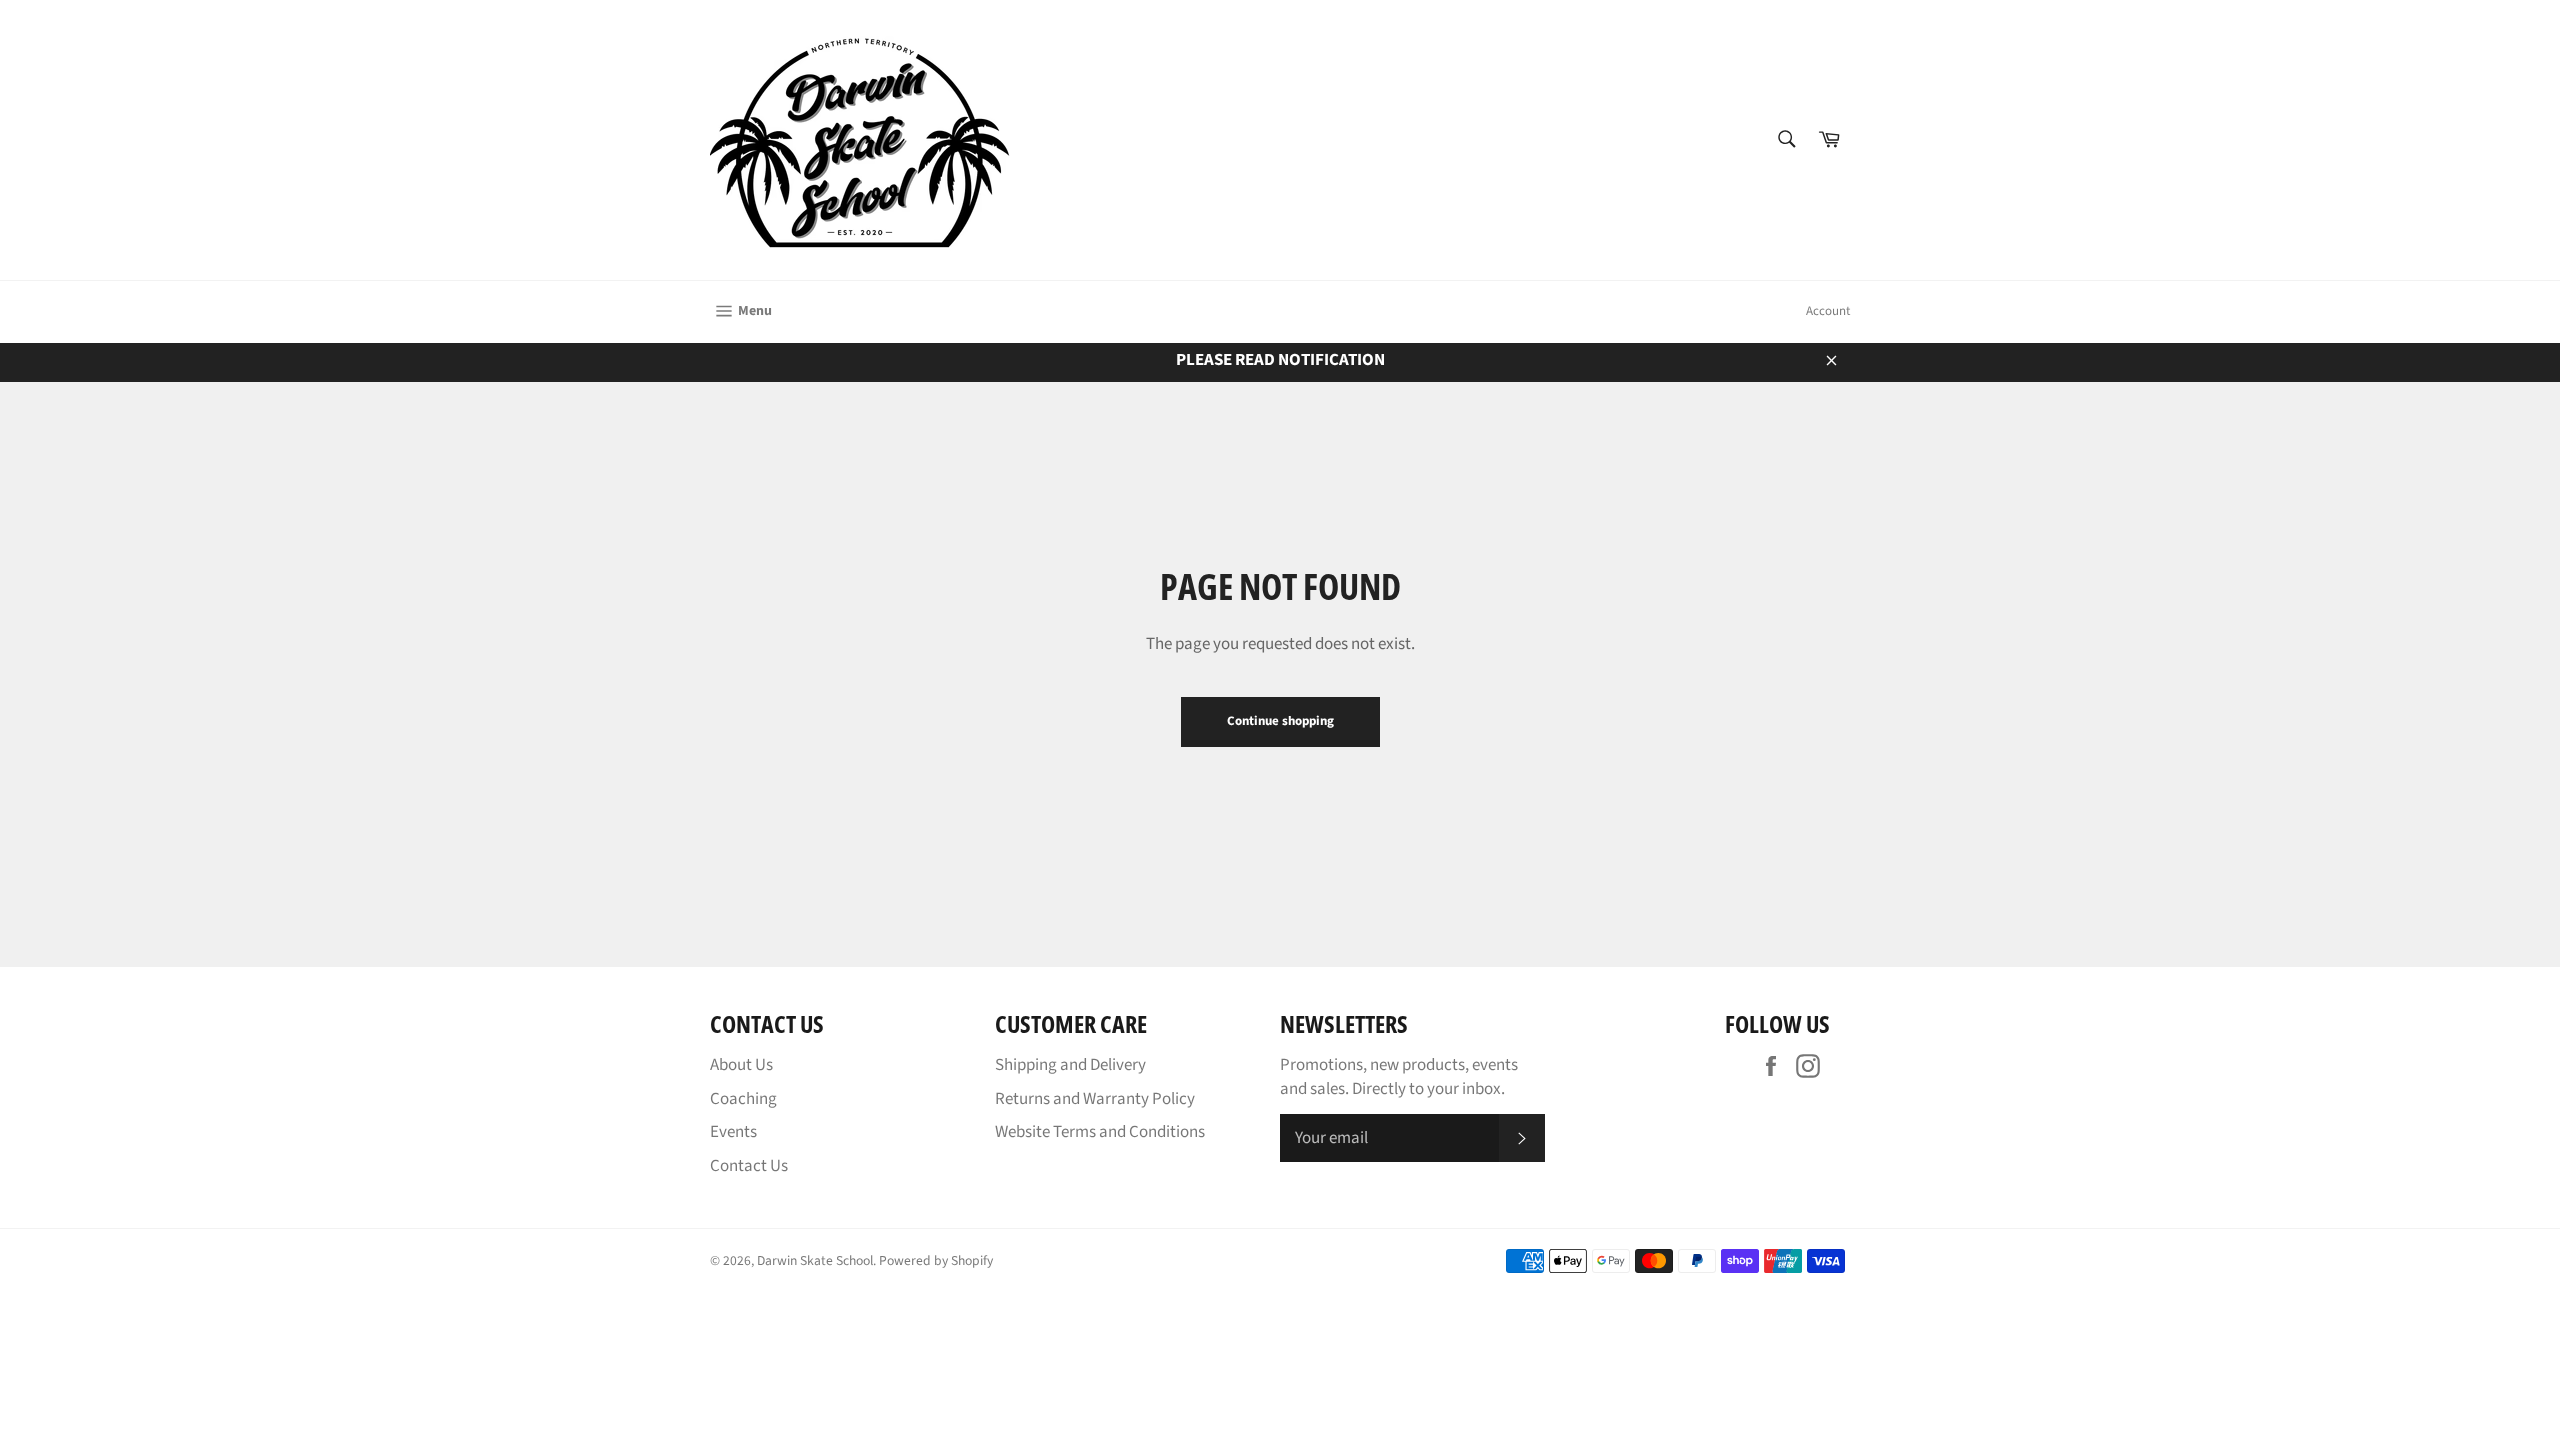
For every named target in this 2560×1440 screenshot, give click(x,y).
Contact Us (749, 1166)
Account (1828, 311)
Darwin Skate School (815, 1260)
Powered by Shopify (936, 1260)
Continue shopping (1280, 721)
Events (733, 1132)
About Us (741, 1065)
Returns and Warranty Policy (1095, 1099)
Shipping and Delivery (1070, 1065)
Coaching (743, 1099)
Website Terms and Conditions (1100, 1132)
